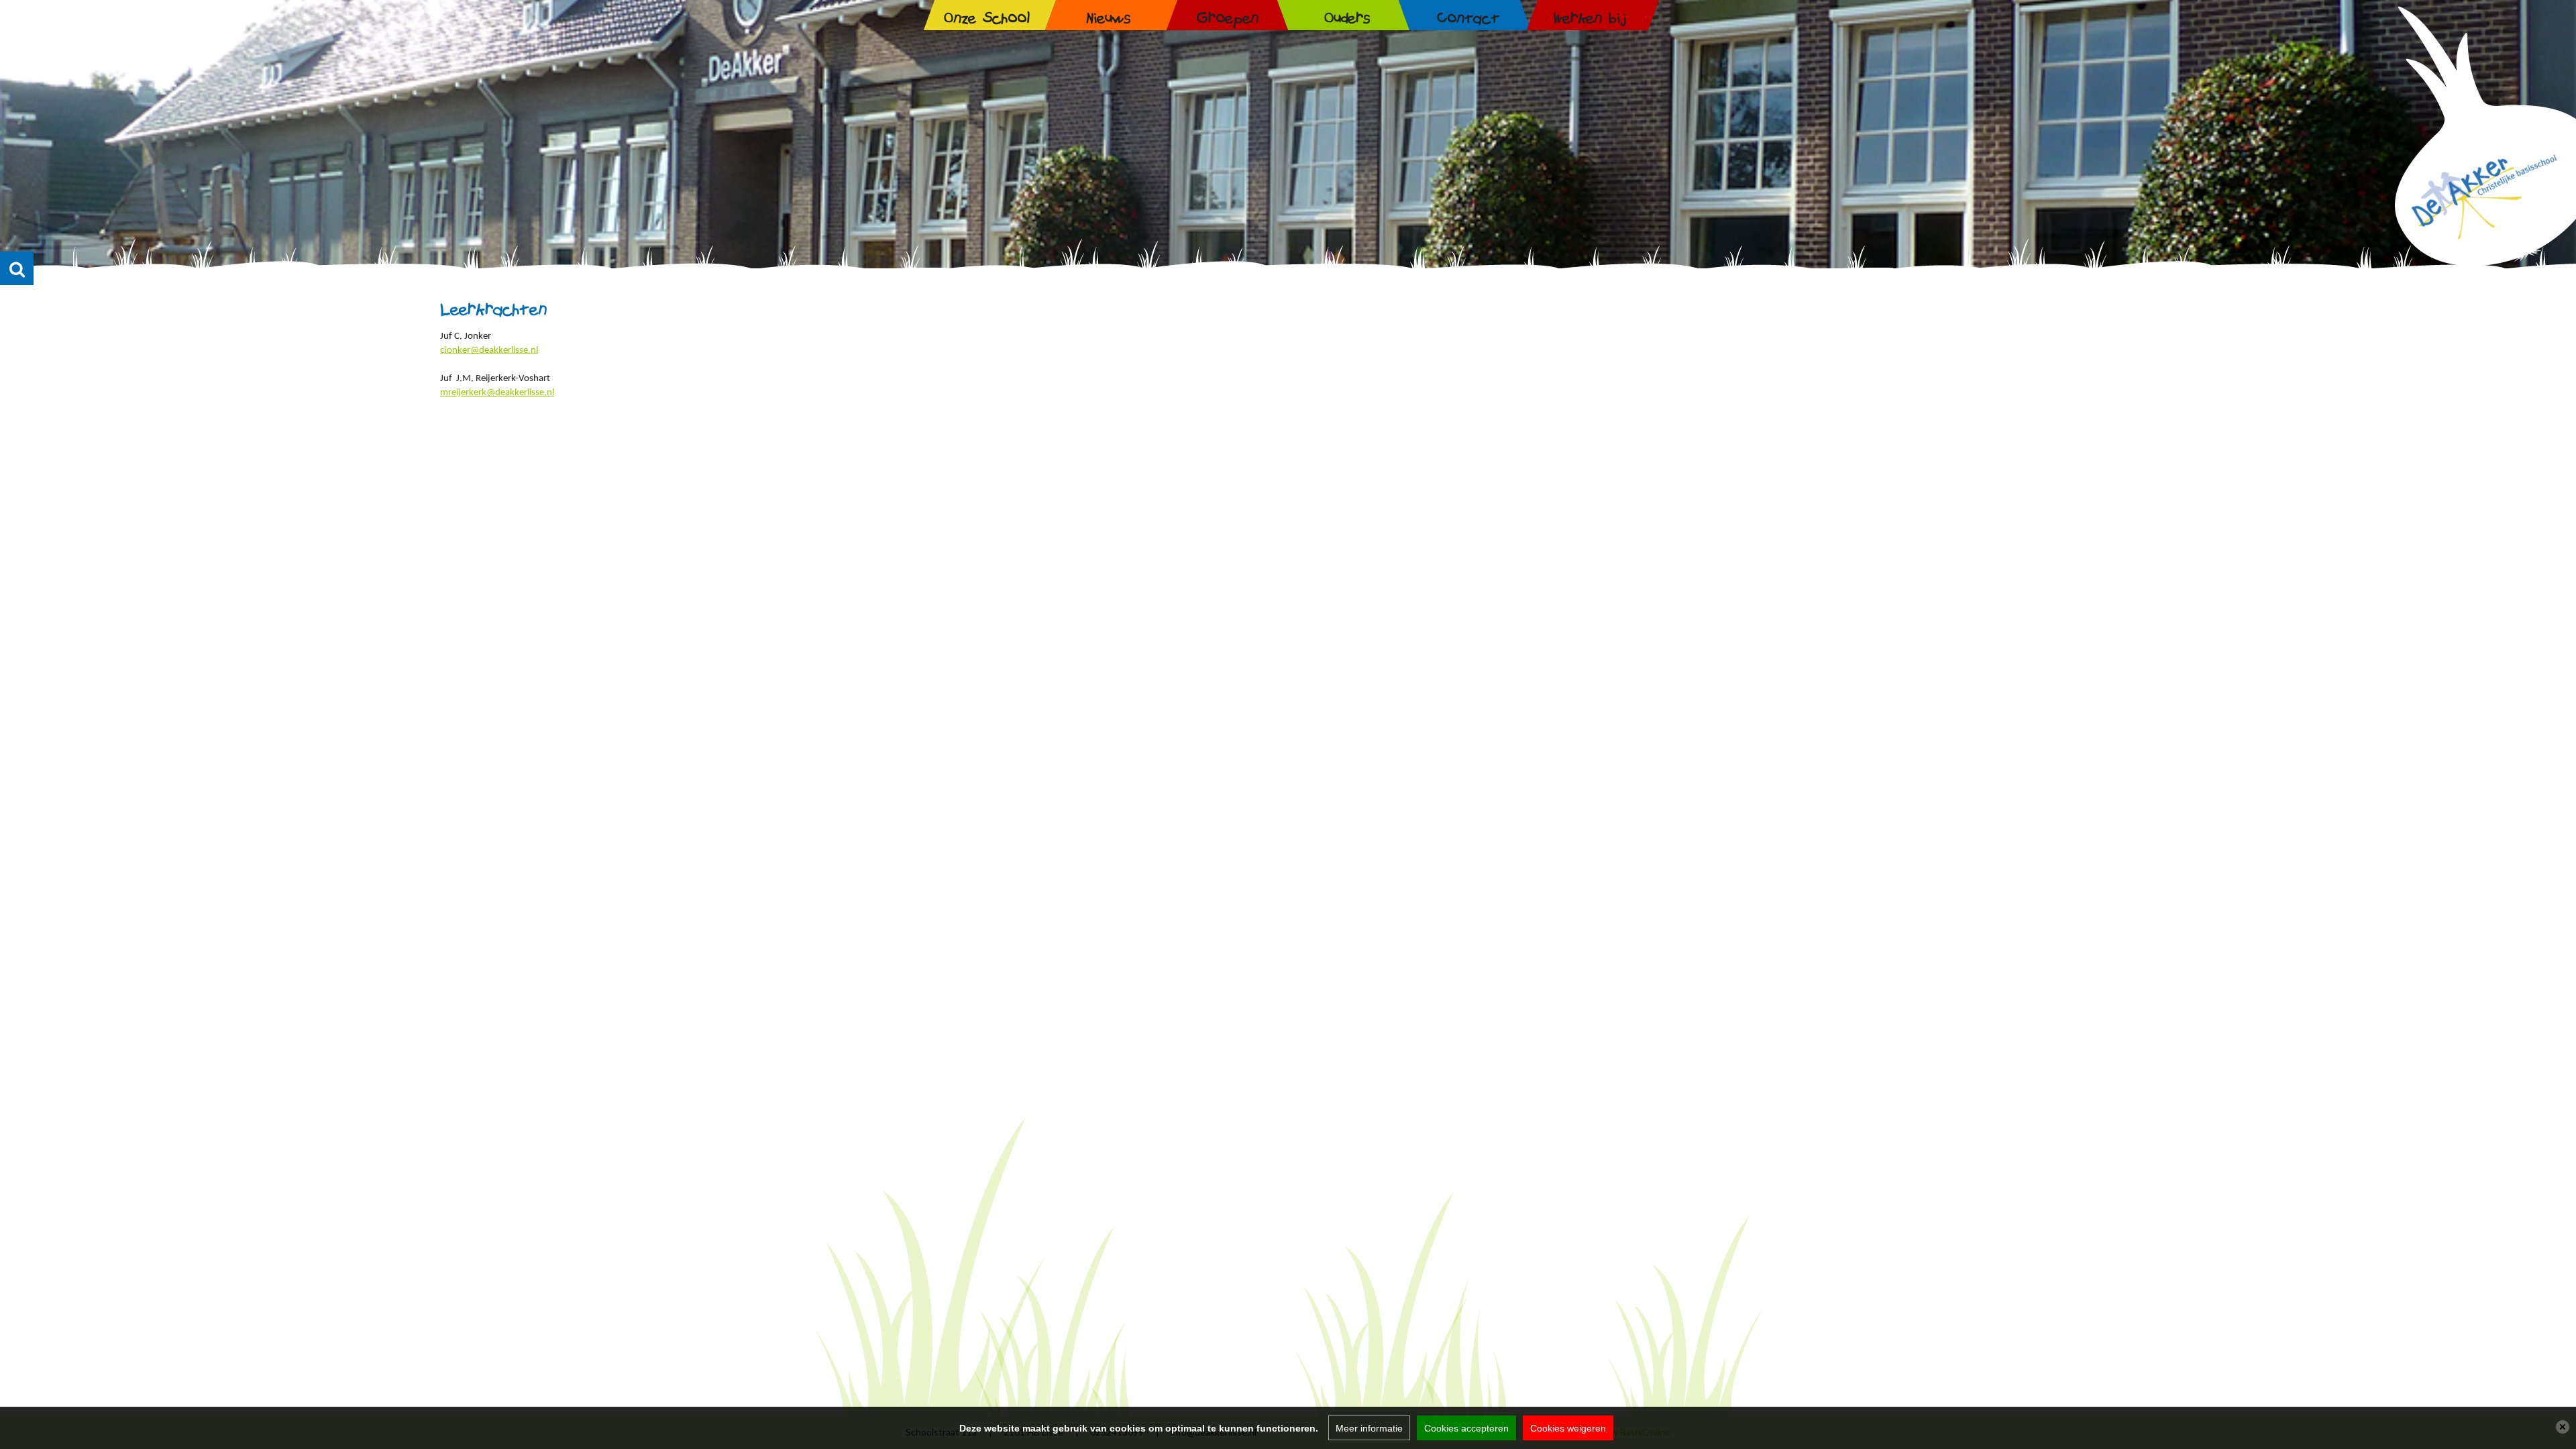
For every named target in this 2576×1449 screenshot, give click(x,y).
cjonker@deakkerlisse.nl (489, 351)
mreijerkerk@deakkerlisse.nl (497, 393)
